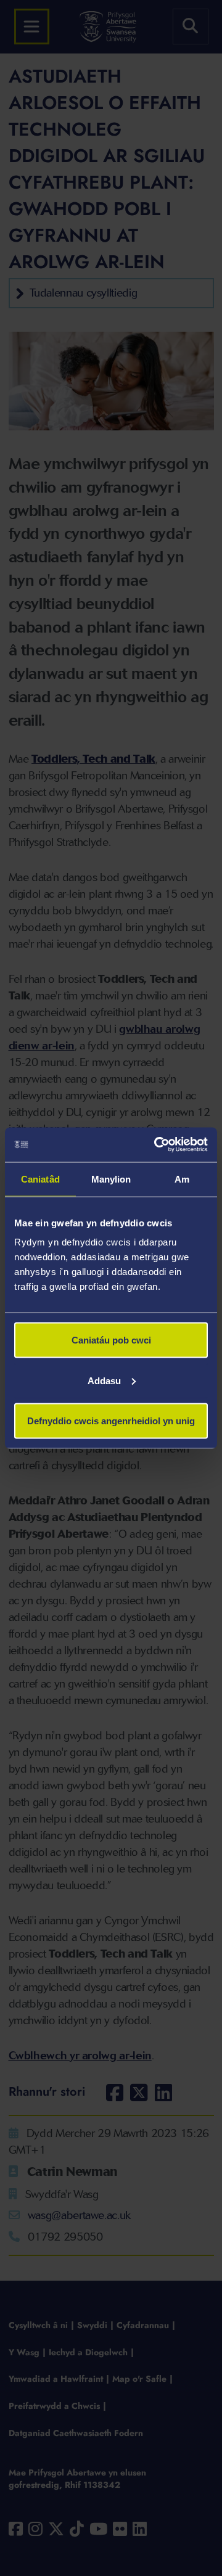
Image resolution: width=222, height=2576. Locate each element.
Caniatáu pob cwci (111, 1340)
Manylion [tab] (111, 1179)
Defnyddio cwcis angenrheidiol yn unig (111, 1421)
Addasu (104, 1380)
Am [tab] (182, 1179)
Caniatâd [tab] (40, 1179)
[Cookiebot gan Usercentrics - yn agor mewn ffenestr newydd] (157, 1145)
